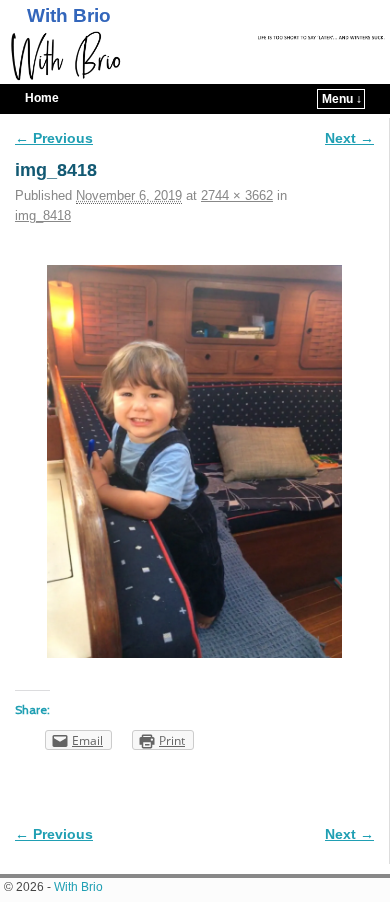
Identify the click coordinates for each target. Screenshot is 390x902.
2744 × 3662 (237, 195)
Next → (349, 138)
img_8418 (43, 215)
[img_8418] (194, 462)
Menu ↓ (342, 99)
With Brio (69, 15)
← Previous (54, 138)
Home (42, 98)
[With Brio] (195, 56)
